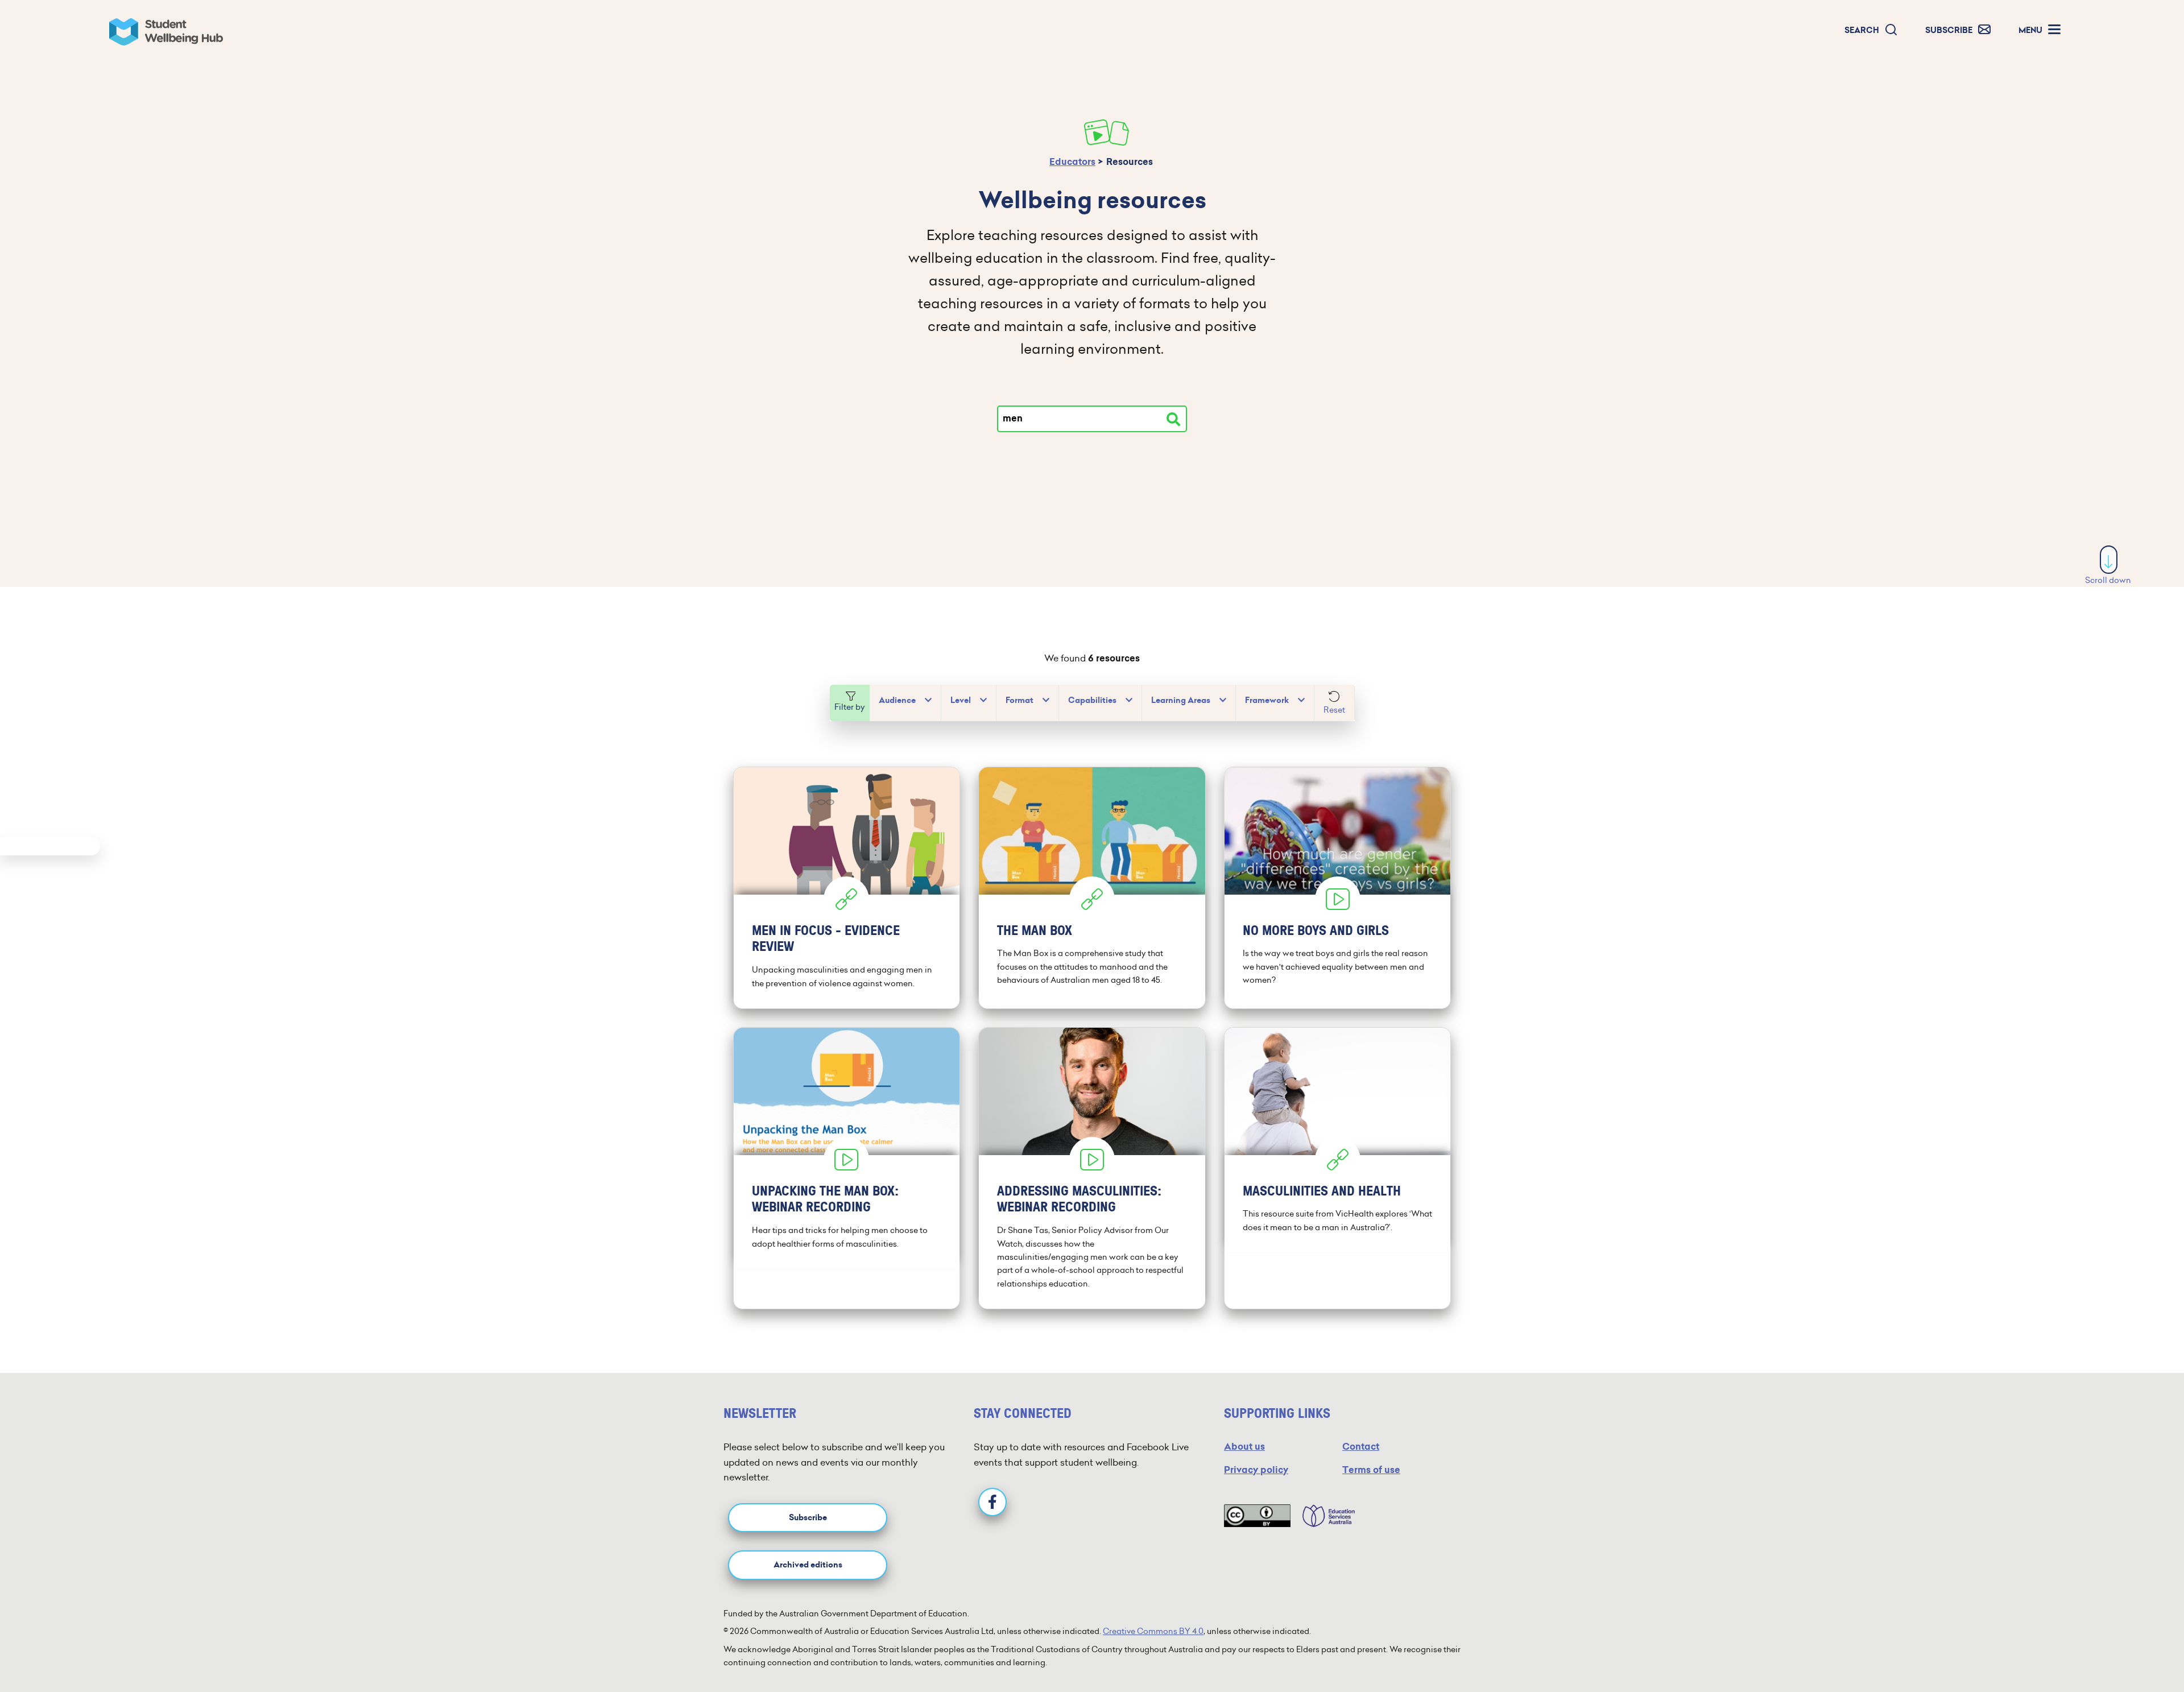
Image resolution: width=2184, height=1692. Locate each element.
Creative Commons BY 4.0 (1153, 1631)
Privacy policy (1256, 1470)
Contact (1361, 1447)
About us (1244, 1447)
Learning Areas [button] (1181, 700)
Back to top (2109, 1649)
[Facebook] (992, 1502)
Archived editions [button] (808, 1565)
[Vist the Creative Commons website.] (1257, 1516)
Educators (1072, 162)
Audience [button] (897, 700)
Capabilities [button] (1092, 700)
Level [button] (961, 700)
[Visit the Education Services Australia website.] (1323, 1516)
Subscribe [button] (808, 1518)
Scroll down (2108, 580)
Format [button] (1019, 700)
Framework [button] (1267, 700)
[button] (1871, 30)
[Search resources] (1173, 419)
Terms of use (1371, 1470)
